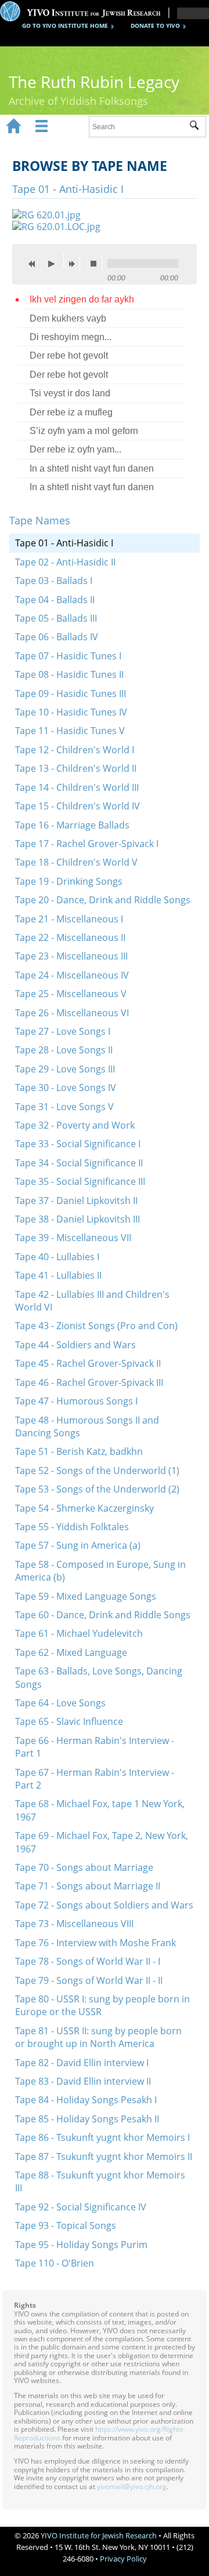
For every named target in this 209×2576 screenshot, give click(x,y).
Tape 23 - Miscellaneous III (71, 956)
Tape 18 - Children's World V (76, 862)
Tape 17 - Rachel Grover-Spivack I (87, 844)
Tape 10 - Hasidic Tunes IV (71, 712)
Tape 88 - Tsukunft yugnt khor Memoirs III (100, 2181)
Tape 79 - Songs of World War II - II (89, 1980)
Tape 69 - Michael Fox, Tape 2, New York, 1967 (102, 1842)
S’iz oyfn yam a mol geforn (84, 431)
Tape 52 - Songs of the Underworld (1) (97, 1471)
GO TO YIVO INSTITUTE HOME (65, 25)
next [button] (74, 264)
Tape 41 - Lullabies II (58, 1275)
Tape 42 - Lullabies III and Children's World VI (92, 1301)
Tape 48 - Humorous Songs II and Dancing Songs (87, 1426)
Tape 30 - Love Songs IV (66, 1088)
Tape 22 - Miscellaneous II (70, 937)
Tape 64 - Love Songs (60, 1703)
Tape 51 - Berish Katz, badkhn (79, 1451)
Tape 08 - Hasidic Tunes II (69, 674)
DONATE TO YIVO (155, 25)
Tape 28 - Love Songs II (64, 1050)
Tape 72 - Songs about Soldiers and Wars (104, 1905)
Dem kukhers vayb (68, 318)
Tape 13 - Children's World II (76, 768)
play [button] (55, 260)
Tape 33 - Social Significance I (78, 1144)
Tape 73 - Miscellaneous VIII (74, 1924)
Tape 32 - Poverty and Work (75, 1125)
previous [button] (35, 264)
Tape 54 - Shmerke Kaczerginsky (84, 1508)
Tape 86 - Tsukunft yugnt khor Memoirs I (102, 2137)
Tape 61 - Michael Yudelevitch (79, 1633)
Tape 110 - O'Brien (55, 2263)
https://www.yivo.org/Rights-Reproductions (100, 2433)
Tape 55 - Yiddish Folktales (72, 1527)
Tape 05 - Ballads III (56, 618)
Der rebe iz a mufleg (71, 412)
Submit (198, 127)
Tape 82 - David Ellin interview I (82, 2063)
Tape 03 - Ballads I (54, 581)
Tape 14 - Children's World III (77, 787)
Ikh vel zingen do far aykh (82, 299)
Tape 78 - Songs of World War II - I (88, 1961)
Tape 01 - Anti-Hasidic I (64, 543)
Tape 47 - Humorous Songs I (76, 1401)
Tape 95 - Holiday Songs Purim (81, 2245)
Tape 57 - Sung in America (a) (78, 1545)
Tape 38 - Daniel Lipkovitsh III (78, 1219)
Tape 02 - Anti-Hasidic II (65, 562)
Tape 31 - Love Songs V (64, 1107)
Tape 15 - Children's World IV (78, 806)
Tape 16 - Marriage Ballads (72, 825)
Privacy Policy (123, 2559)
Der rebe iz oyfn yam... (75, 449)
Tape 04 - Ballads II (55, 600)
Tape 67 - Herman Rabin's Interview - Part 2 (95, 1779)
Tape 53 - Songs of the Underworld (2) (97, 1489)
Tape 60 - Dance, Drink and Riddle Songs (103, 1615)
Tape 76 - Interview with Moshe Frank (96, 1943)
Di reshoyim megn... (71, 337)
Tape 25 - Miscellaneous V (71, 994)
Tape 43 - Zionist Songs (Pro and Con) (96, 1326)
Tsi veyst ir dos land (70, 393)
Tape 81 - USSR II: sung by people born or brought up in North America (98, 2037)
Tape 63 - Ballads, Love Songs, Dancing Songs (99, 1677)
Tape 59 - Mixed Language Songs (86, 1596)
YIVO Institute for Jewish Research (99, 2535)
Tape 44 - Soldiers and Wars (75, 1345)
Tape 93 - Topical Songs (66, 2225)
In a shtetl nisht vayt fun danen (92, 468)
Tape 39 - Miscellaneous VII (73, 1238)
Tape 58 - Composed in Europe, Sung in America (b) (100, 1571)
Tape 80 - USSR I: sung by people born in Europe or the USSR (102, 2005)
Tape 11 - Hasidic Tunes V (70, 731)
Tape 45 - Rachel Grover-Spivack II (88, 1363)
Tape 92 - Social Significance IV (81, 2207)
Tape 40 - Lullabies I (57, 1257)
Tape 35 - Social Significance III (80, 1181)
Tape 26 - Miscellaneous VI (72, 1013)
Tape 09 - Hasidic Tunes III (71, 694)
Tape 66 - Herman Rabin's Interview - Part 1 (95, 1747)
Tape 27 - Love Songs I (63, 1031)
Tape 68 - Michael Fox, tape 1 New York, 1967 (100, 1810)
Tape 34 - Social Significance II (79, 1163)
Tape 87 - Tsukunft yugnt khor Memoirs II (104, 2157)
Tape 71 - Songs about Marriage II (88, 1886)
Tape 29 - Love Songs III (65, 1069)
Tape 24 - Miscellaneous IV (72, 975)
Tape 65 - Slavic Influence (69, 1721)
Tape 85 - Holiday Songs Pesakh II (87, 2119)
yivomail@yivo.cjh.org (132, 2486)
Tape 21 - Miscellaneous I (69, 919)
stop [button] (96, 264)
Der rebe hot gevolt (69, 355)
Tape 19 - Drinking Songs (69, 881)
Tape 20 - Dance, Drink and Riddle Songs (103, 900)
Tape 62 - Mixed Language (71, 1652)
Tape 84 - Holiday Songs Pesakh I (86, 2100)
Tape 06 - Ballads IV (57, 637)
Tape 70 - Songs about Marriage (84, 1867)
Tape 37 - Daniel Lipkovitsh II (76, 1201)
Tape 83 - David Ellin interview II (83, 2081)
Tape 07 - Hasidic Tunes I (68, 656)
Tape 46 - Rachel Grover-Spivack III (89, 1382)
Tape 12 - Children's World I (75, 750)
